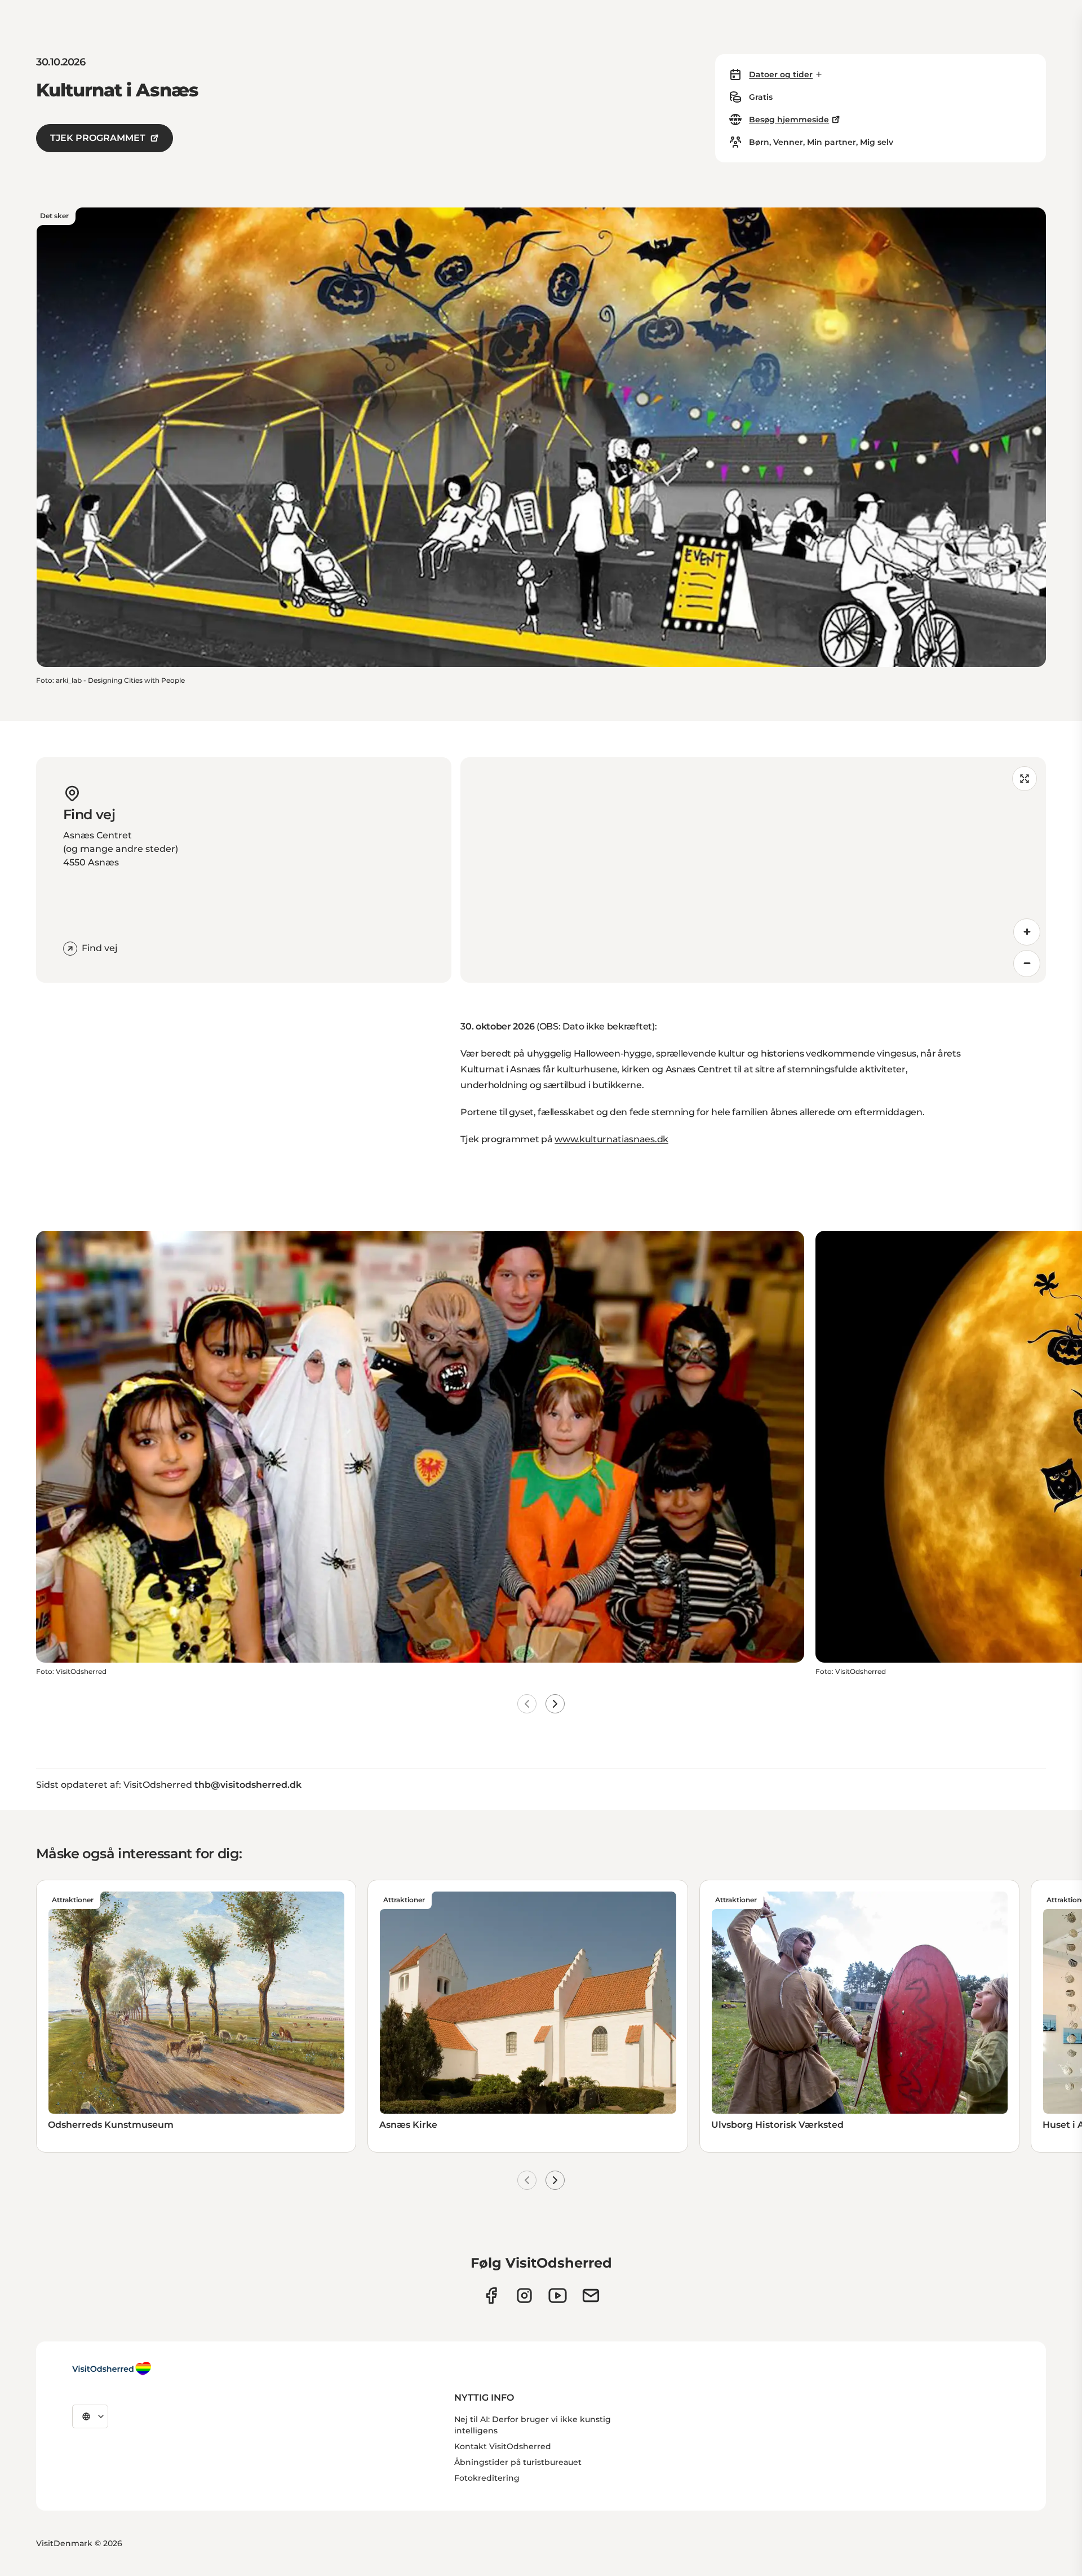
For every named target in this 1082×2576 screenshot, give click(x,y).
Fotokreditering (487, 2478)
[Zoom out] (1027, 964)
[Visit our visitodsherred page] (491, 2296)
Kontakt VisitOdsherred (503, 2446)
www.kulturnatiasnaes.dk (611, 1139)
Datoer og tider (781, 74)
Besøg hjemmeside (789, 120)
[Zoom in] (1027, 932)
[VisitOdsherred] (112, 2369)
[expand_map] (1025, 779)
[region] (753, 870)
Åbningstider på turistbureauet (518, 2462)
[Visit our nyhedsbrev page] (591, 2296)
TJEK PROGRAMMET (98, 138)
